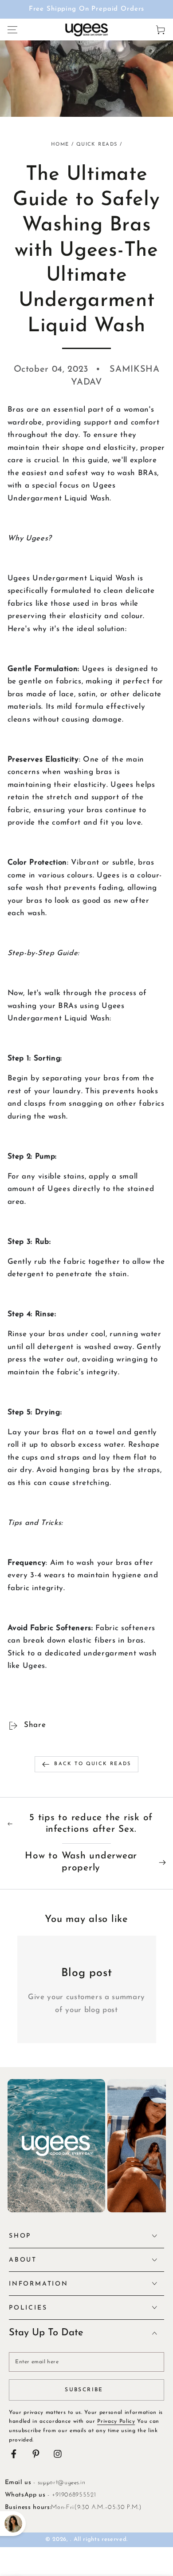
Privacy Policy (116, 2421)
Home (60, 145)
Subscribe (84, 2390)
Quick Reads (97, 145)
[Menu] (12, 30)
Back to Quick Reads (92, 1764)
